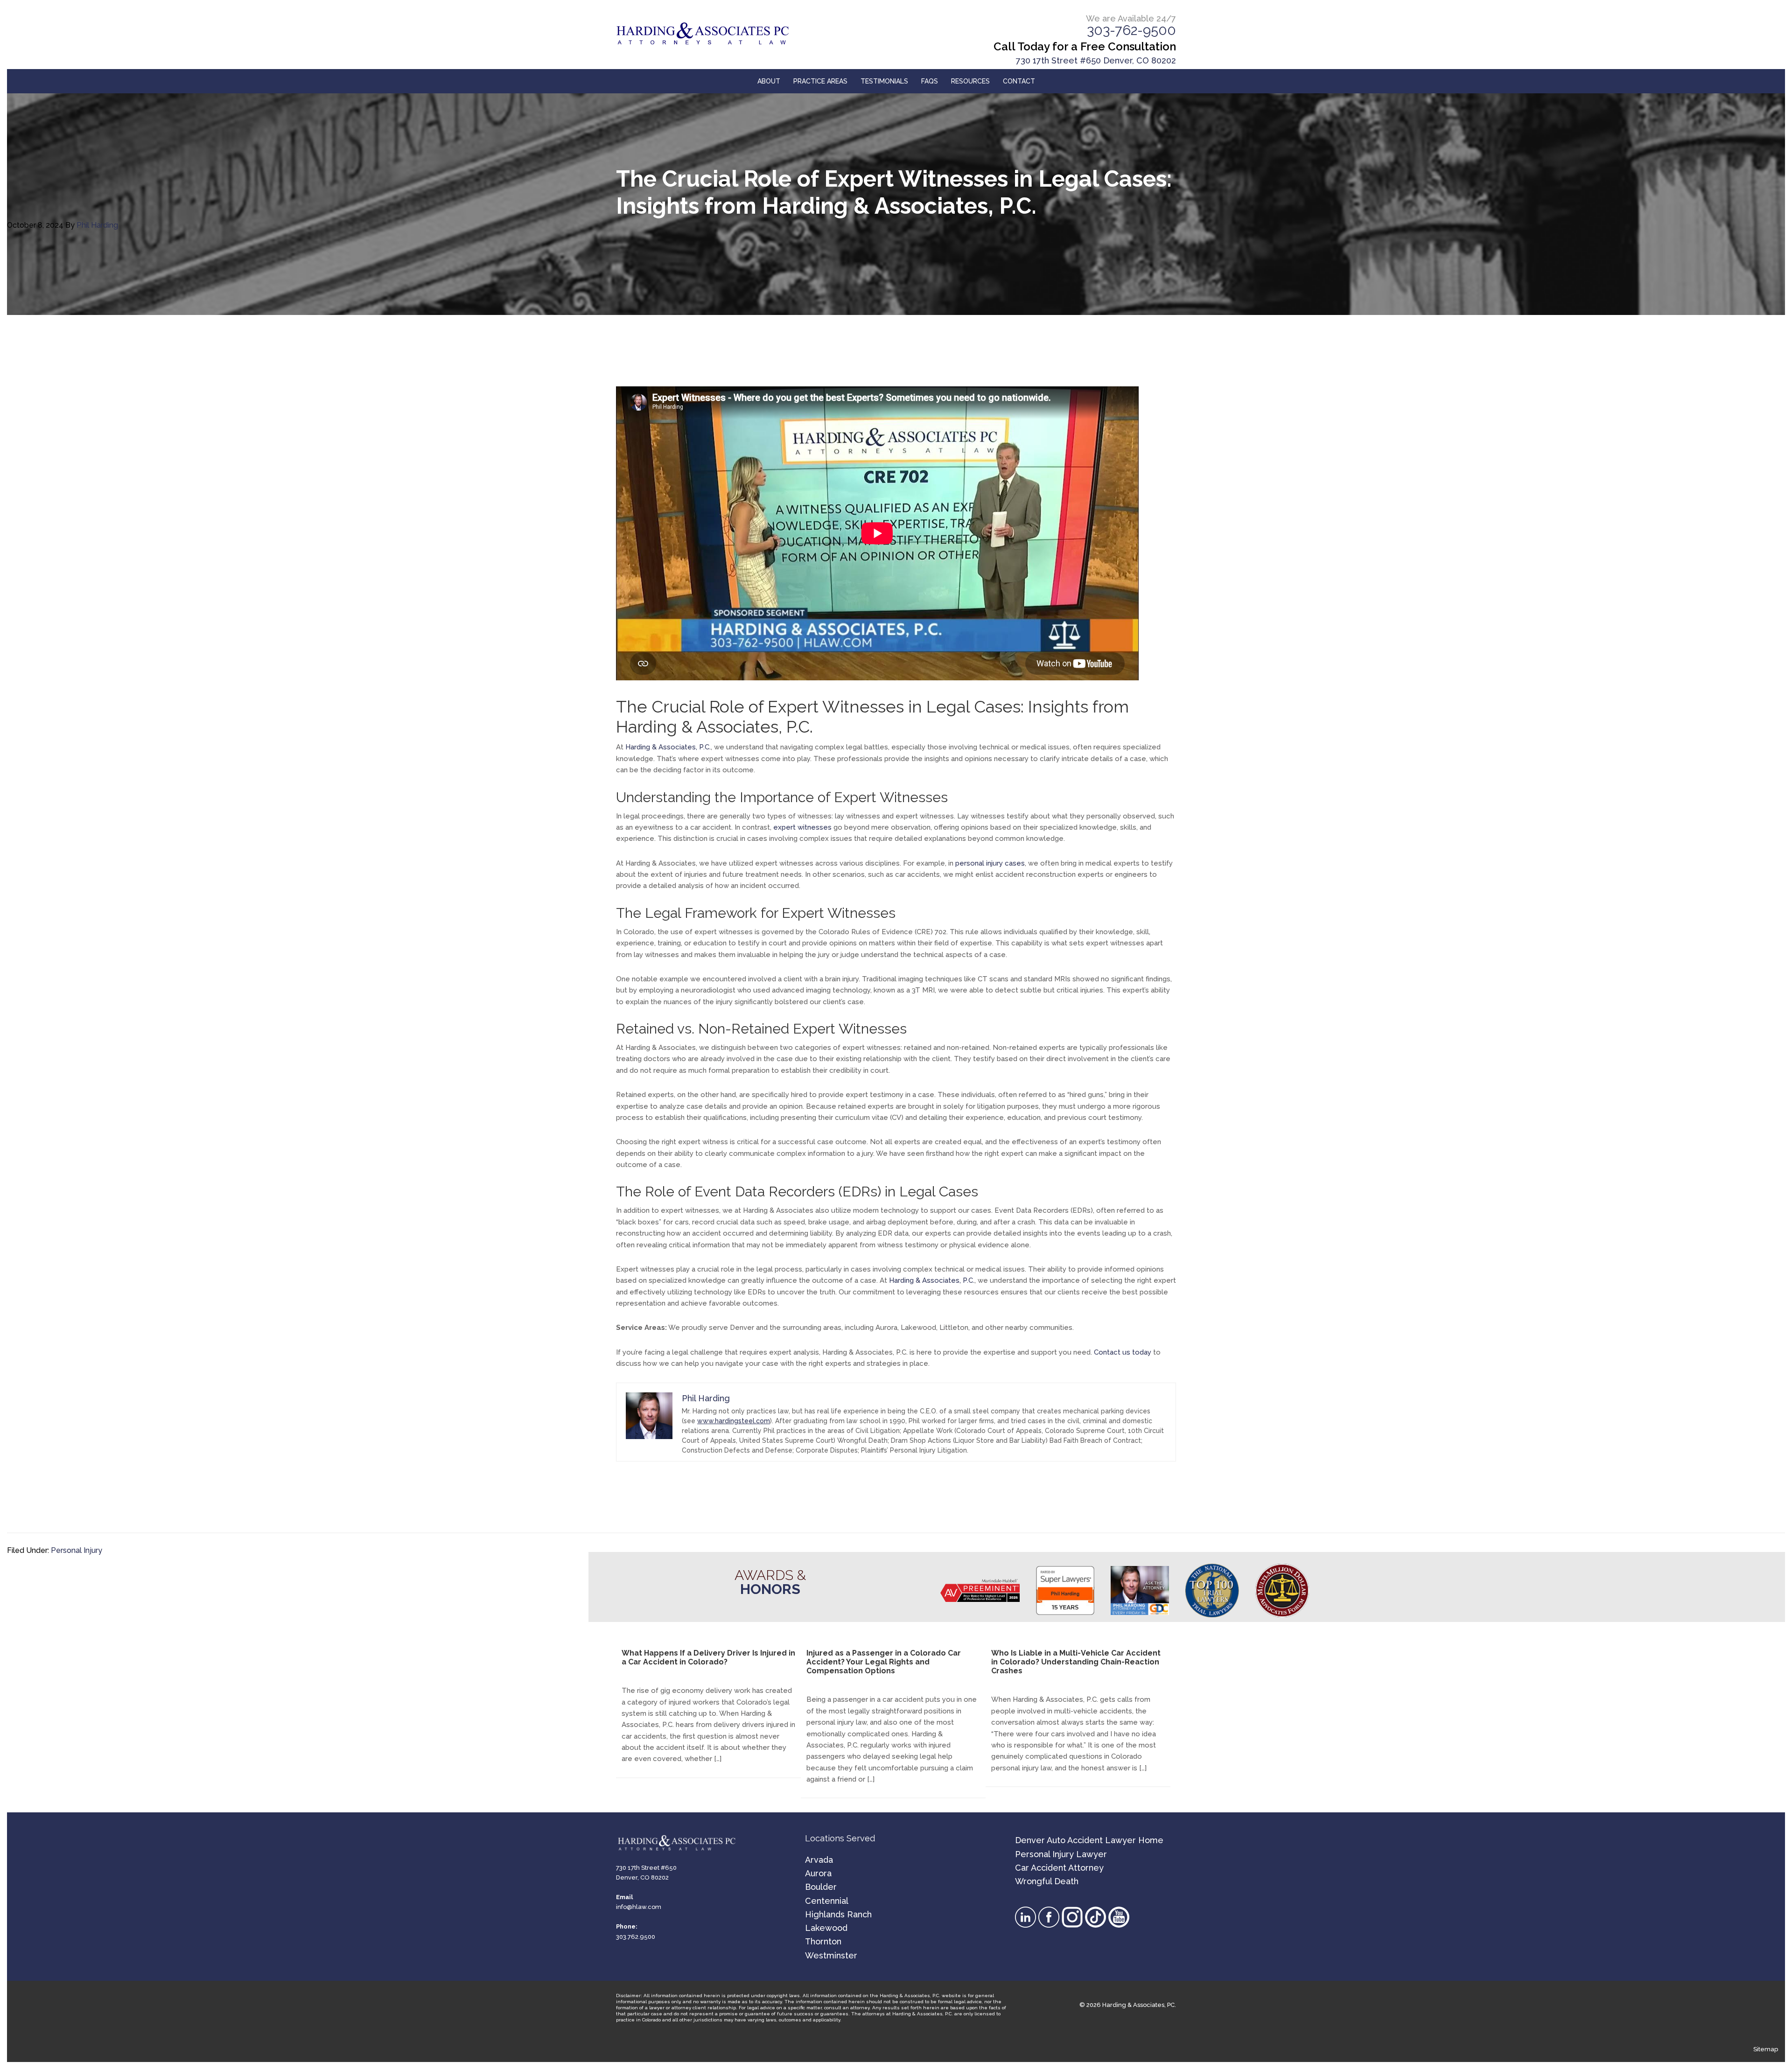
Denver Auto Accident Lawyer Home (1089, 1840)
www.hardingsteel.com (734, 1421)
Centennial (827, 1901)
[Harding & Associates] (714, 34)
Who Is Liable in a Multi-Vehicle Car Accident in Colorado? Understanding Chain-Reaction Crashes (1076, 1662)
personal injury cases (990, 863)
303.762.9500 (636, 1937)
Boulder (821, 1887)
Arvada (819, 1860)
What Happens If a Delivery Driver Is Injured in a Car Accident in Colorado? (708, 1657)
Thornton (823, 1941)
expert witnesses (802, 827)
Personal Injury (77, 1550)
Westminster (831, 1955)
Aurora (818, 1873)
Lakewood (826, 1928)
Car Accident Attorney (1059, 1868)
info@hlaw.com (639, 1907)
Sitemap (1766, 2049)
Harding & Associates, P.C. (668, 747)
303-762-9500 (1131, 30)
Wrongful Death (1047, 1881)
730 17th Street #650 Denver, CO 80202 (1096, 60)
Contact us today (1123, 1352)
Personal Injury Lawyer (1061, 1854)
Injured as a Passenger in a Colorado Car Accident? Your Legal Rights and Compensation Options (884, 1662)
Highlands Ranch (838, 1914)
